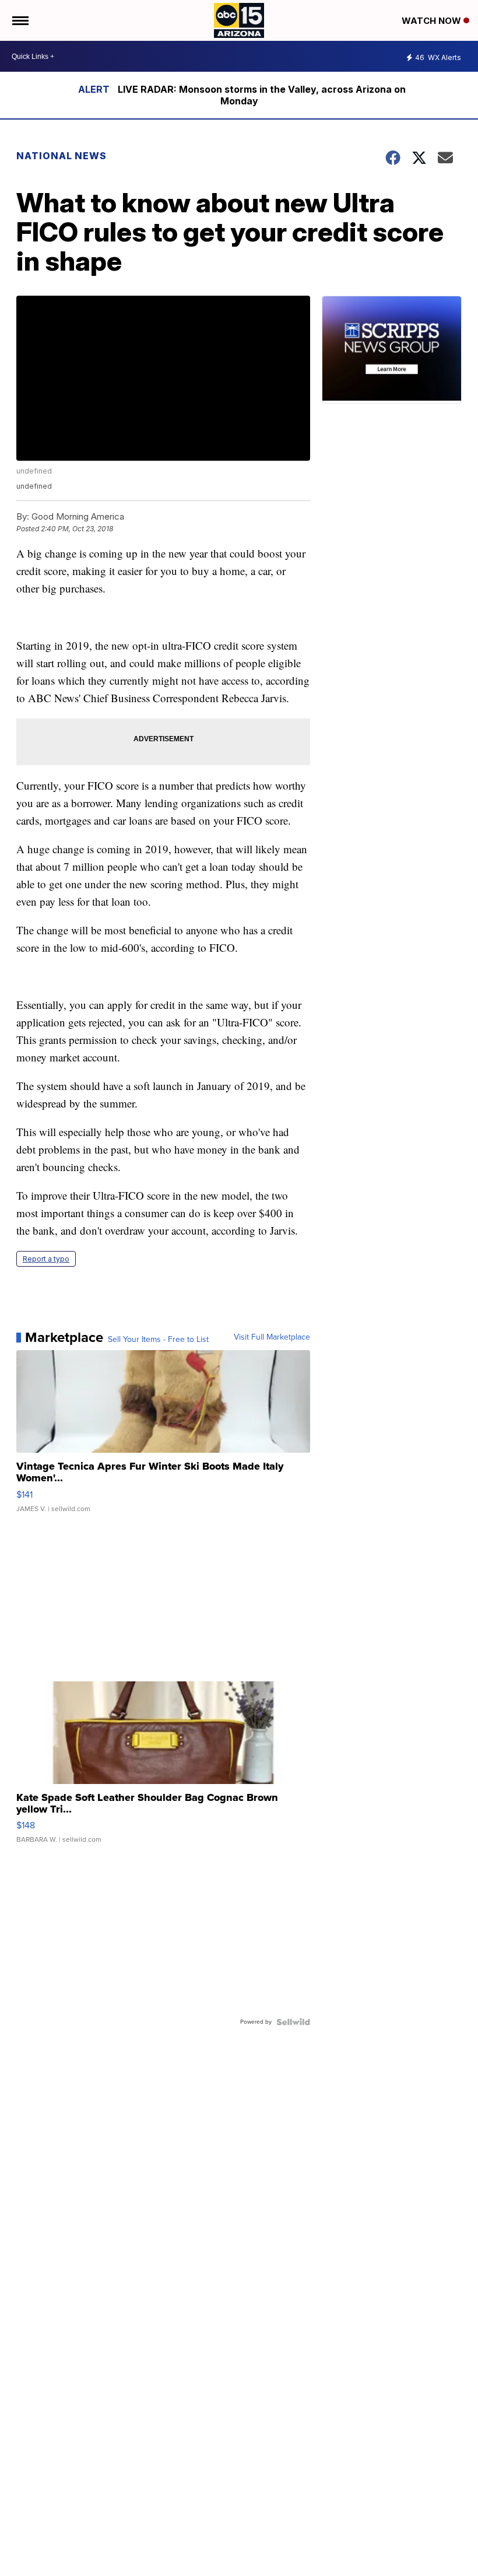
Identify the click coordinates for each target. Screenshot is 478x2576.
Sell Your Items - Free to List (158, 1340)
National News (61, 156)
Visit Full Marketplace (272, 1337)
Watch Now (433, 21)
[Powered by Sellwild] (293, 2022)
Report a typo (46, 1259)
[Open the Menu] (20, 20)
